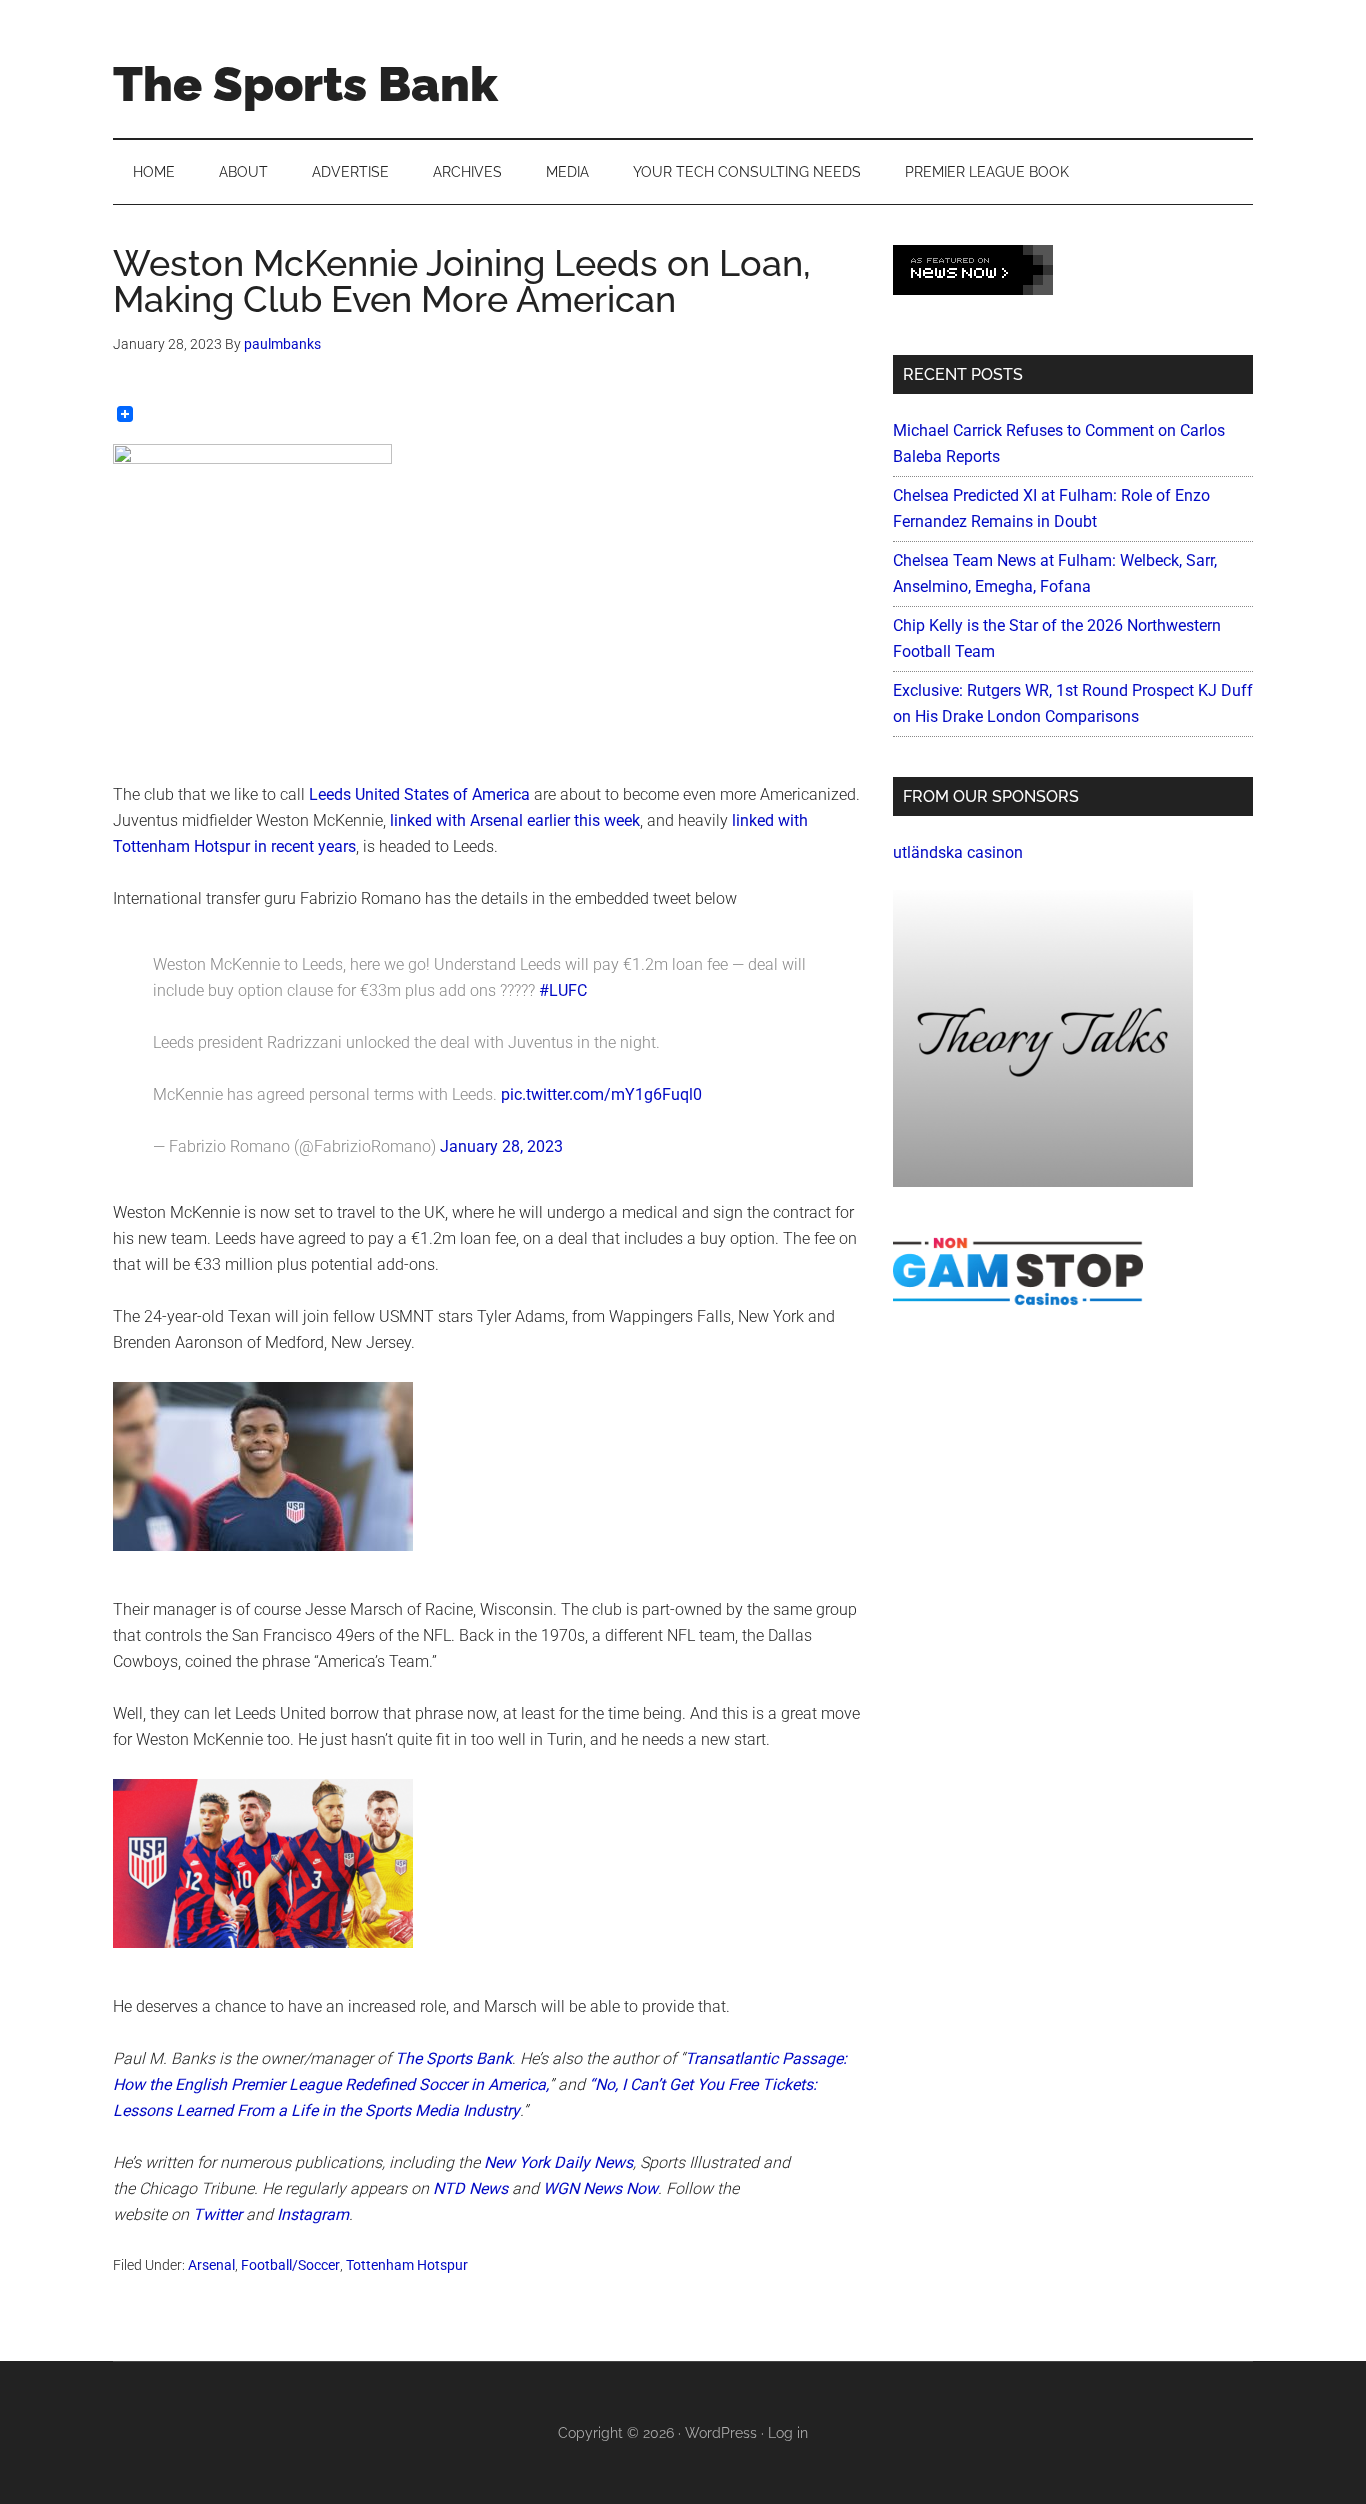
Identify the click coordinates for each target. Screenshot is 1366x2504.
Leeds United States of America (419, 794)
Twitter (217, 2214)
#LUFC (563, 990)
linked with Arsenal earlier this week (515, 820)
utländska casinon (958, 852)
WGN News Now (600, 2188)
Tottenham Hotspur (407, 2265)
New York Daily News (558, 2162)
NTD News (470, 2188)
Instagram (313, 2214)
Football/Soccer (290, 2265)
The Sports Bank (305, 84)
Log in (788, 2433)
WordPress (721, 2433)
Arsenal (211, 2265)
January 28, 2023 (501, 1146)
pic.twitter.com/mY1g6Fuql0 (601, 1094)
